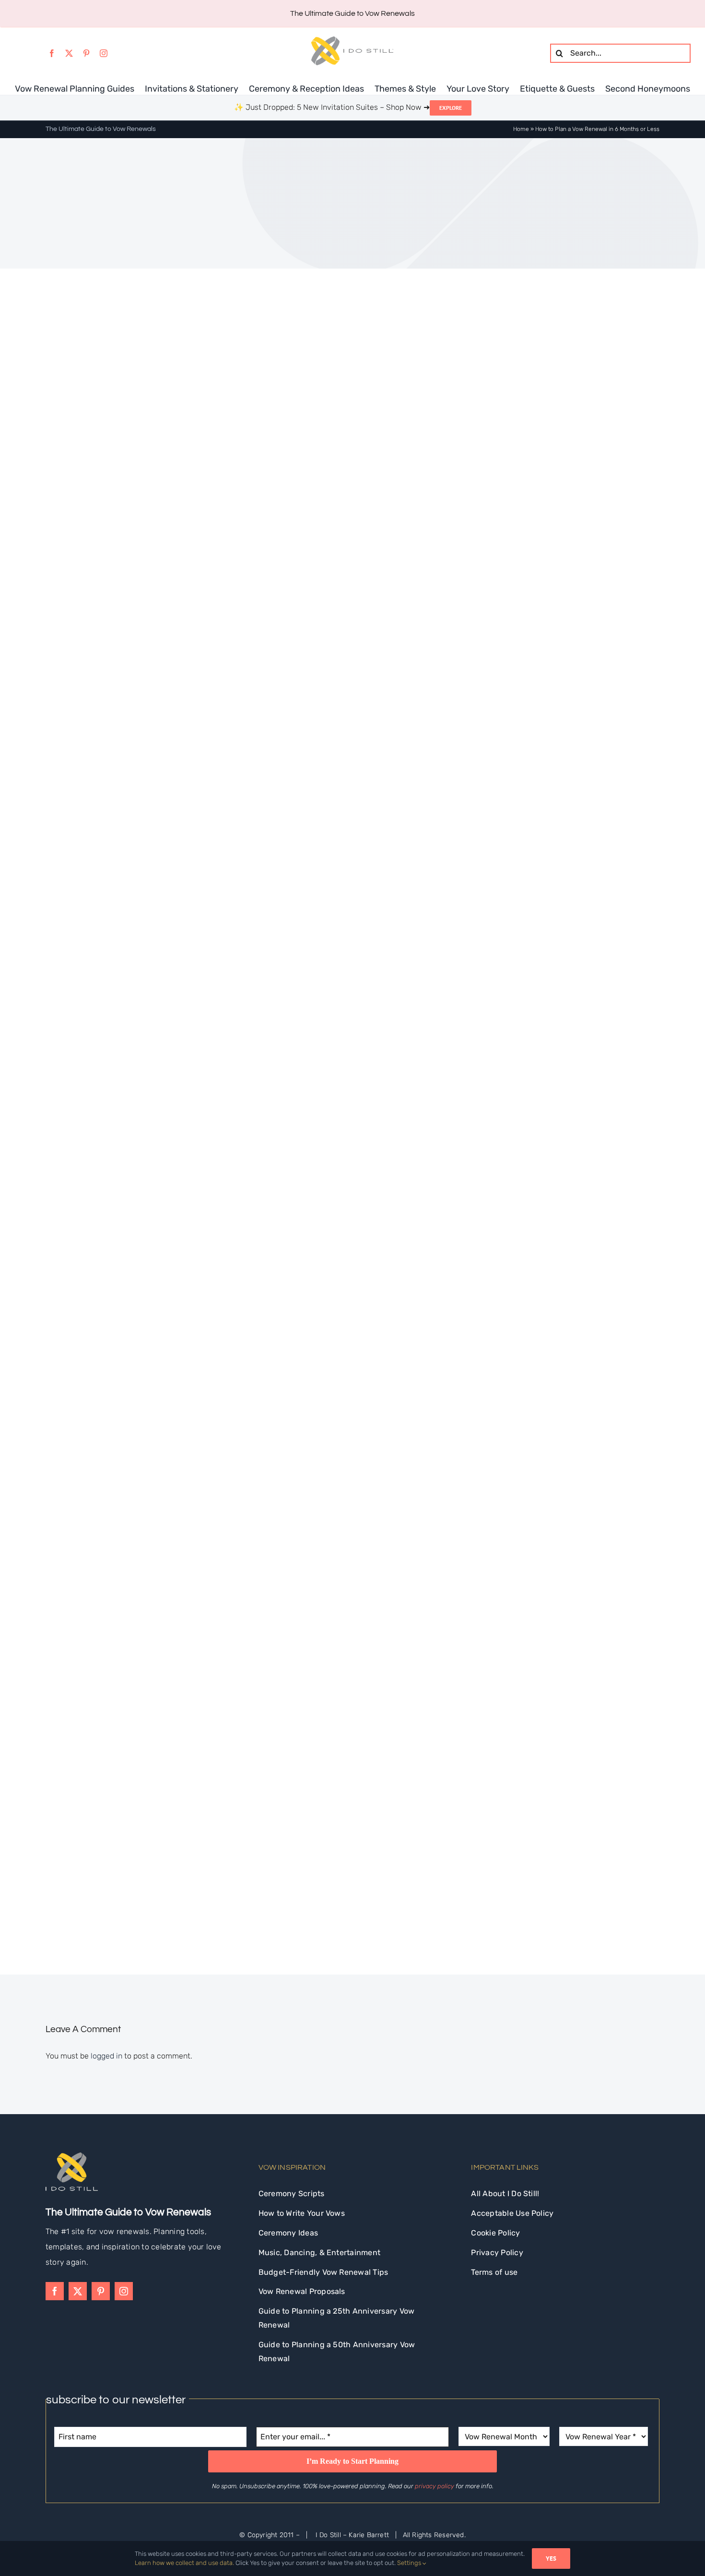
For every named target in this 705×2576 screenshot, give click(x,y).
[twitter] (69, 53)
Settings (410, 2563)
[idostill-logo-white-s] (72, 2156)
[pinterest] (86, 53)
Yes (551, 2558)
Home (521, 129)
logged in (106, 2056)
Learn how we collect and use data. (184, 2563)
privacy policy (435, 2486)
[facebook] (52, 53)
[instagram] (104, 53)
